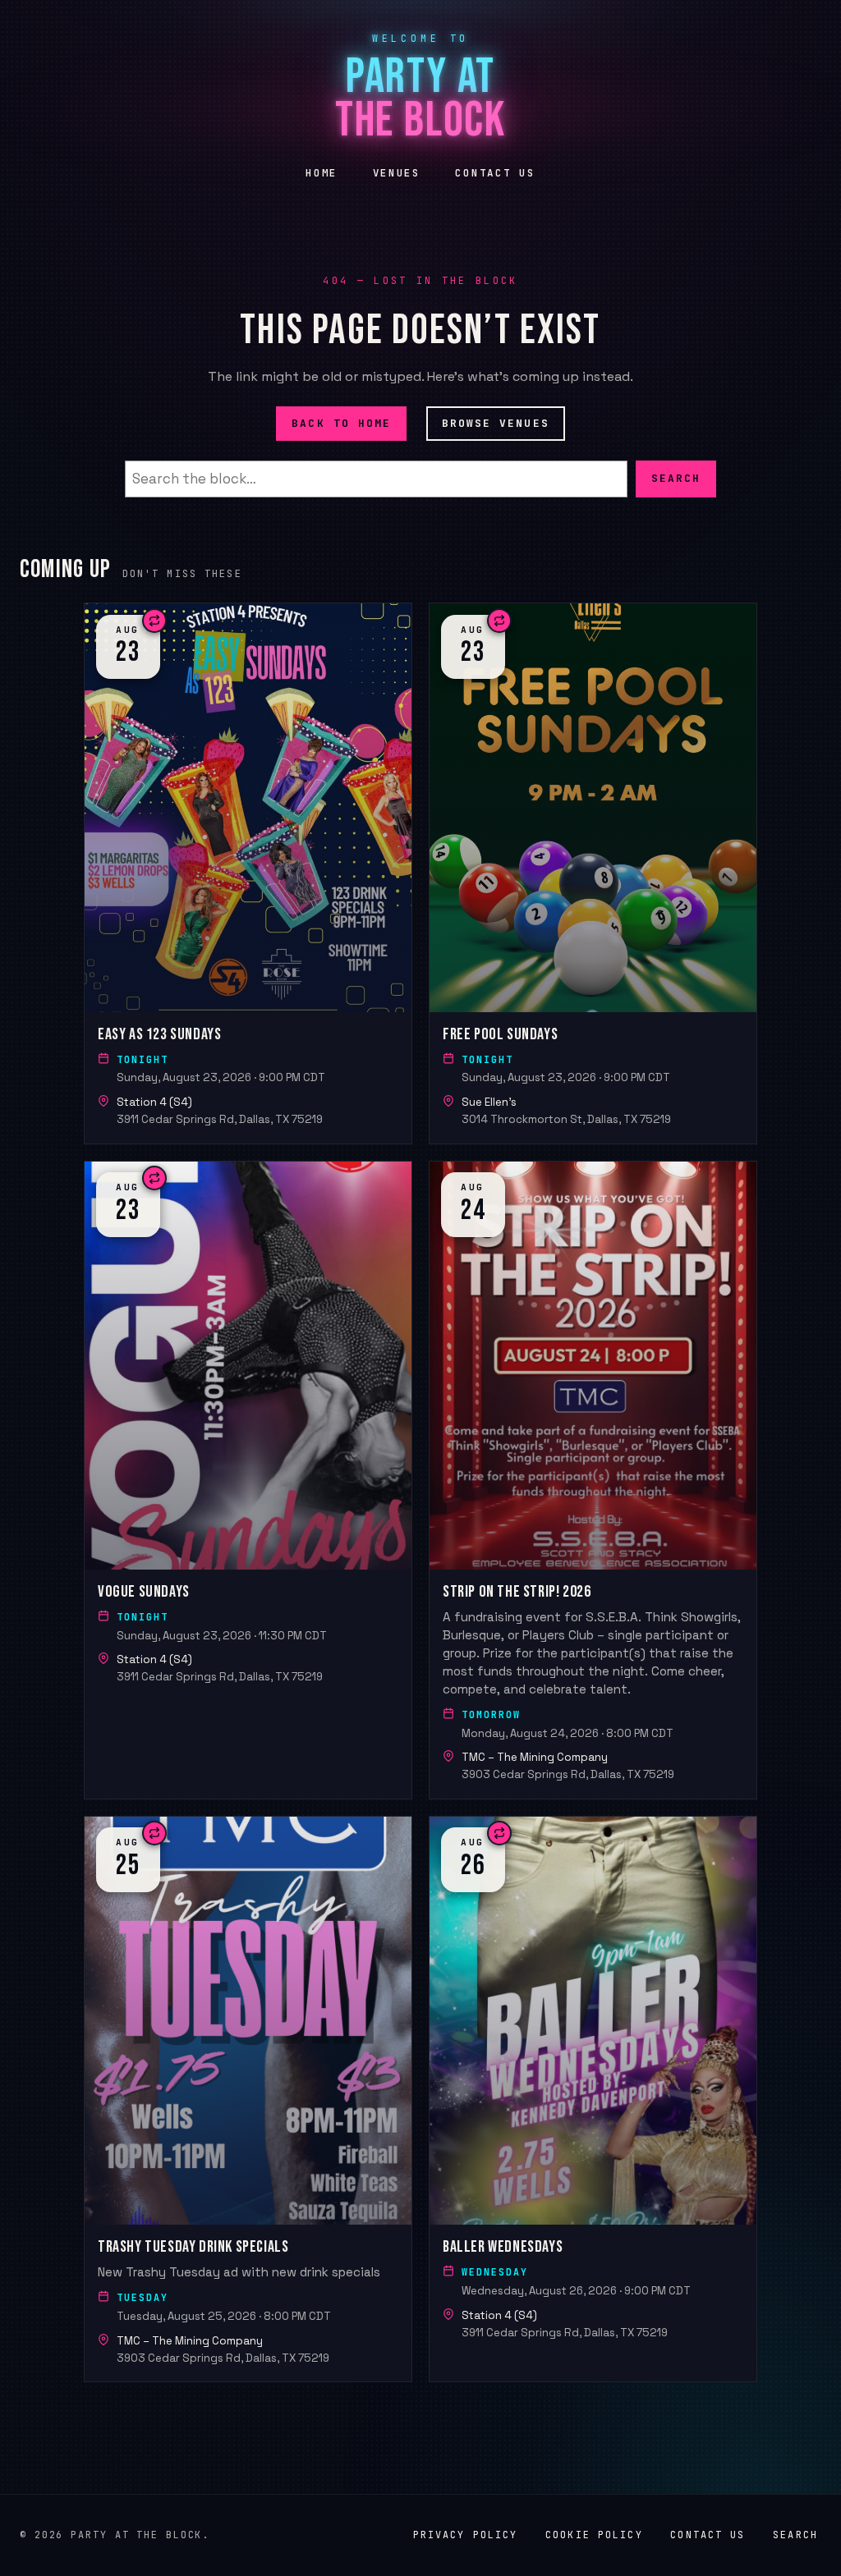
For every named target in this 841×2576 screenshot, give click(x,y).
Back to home (341, 423)
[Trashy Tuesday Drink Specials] (248, 2099)
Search (676, 478)
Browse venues (496, 423)
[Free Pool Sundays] (593, 873)
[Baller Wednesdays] (593, 2099)
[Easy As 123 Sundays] (248, 873)
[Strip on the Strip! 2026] (593, 1479)
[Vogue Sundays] (248, 1479)
